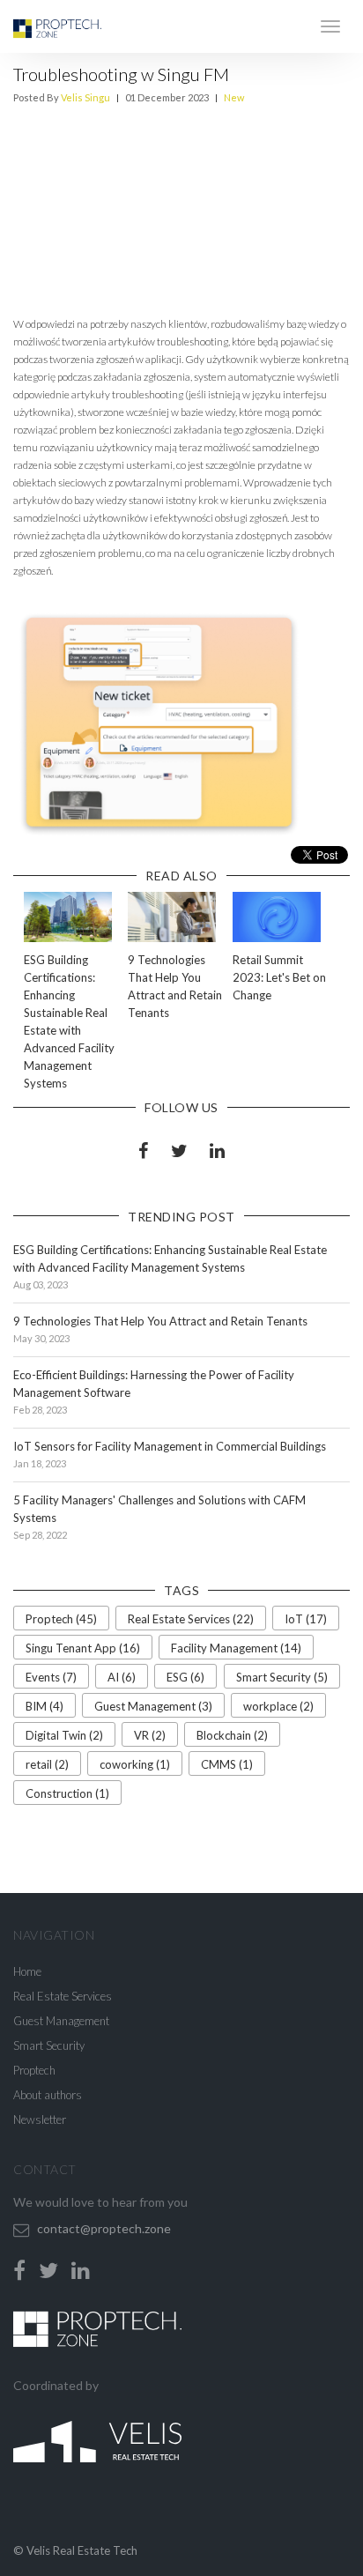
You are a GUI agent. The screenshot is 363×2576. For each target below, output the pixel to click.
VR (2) (150, 1735)
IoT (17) (306, 1619)
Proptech (34, 2070)
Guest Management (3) (153, 1706)
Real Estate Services (63, 1996)
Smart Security (49, 2045)
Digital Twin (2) (64, 1735)
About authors (48, 2095)
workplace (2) (278, 1706)
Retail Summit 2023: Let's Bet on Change (279, 977)
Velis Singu (85, 97)
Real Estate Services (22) (191, 1619)
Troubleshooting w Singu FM (121, 74)
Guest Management (61, 2021)
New (234, 97)
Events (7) (51, 1677)
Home (27, 1971)
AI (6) (122, 1677)
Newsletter (40, 2119)
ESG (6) (185, 1677)
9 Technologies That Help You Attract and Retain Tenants (160, 1321)
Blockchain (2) (232, 1735)
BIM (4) (44, 1706)
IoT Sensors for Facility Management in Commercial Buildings (170, 1446)
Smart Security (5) (282, 1677)
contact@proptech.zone (104, 2228)
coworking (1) (135, 1764)
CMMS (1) (227, 1764)
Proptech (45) (61, 1619)
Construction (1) (67, 1793)
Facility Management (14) (236, 1648)
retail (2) (47, 1764)
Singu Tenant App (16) (83, 1648)
